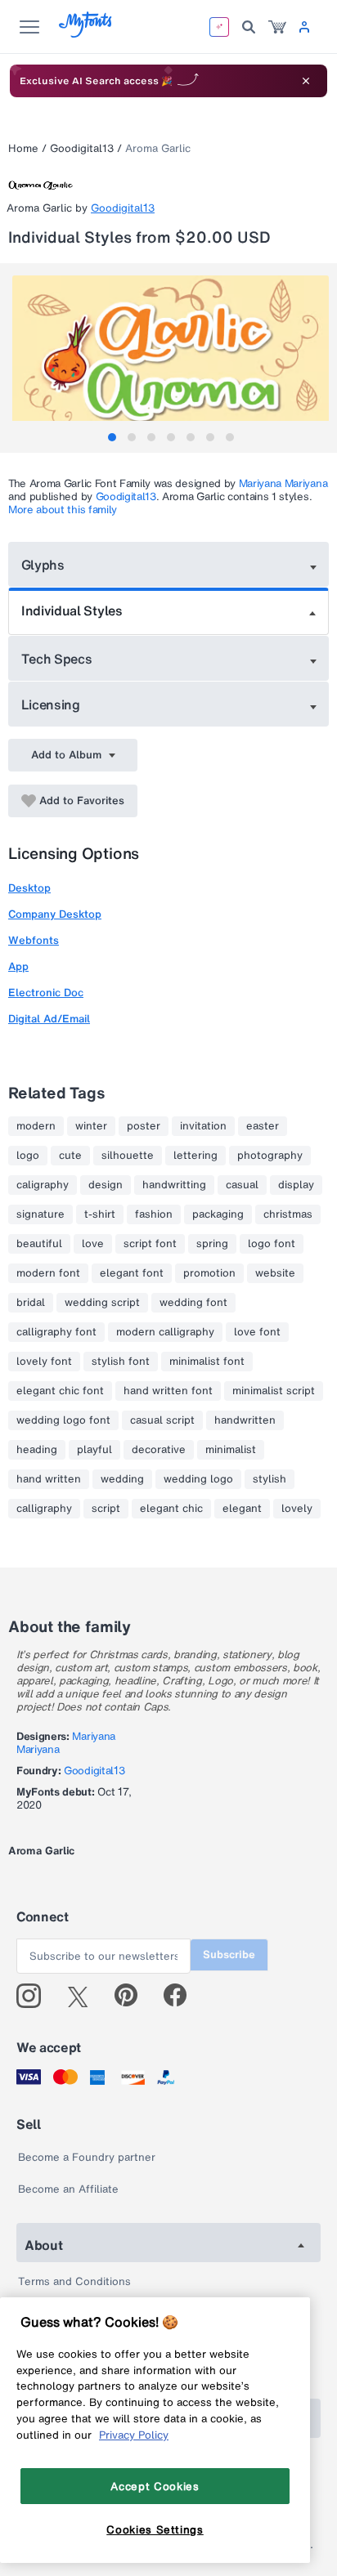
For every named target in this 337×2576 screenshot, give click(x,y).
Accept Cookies (155, 2486)
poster (144, 1126)
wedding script (102, 1303)
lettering (195, 1156)
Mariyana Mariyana (283, 483)
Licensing (51, 704)
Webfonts (34, 940)
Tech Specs (57, 659)
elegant (242, 1509)
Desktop (29, 888)
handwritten (245, 1420)
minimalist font (207, 1362)
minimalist (231, 1450)
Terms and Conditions (74, 2281)
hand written (49, 1479)
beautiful (39, 1244)
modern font (48, 1273)
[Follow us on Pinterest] (133, 1996)
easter (263, 1126)
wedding (122, 1479)
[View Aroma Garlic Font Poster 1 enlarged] (171, 354)
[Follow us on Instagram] (35, 1996)
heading (37, 1450)
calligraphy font (56, 1332)
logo (28, 1156)
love (93, 1244)
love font (257, 1332)
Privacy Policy (134, 2435)
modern (36, 1126)
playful (94, 1450)
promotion (209, 1273)
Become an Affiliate (68, 2189)
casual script (162, 1420)
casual (242, 1185)
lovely (297, 1509)
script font (150, 1244)
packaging (218, 1214)
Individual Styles (72, 610)
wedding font (193, 1303)
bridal (31, 1303)
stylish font (121, 1362)
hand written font (168, 1391)
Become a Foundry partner (87, 2157)
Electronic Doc (46, 993)
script (106, 1509)
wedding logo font (63, 1420)
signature (40, 1214)
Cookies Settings (155, 2529)
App (18, 966)
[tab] (112, 437)
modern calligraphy (165, 1332)
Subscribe (229, 1954)
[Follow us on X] (84, 1996)
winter (91, 1126)
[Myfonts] (86, 33)
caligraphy (43, 1185)
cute (70, 1156)
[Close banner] (306, 81)
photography (270, 1156)
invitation (203, 1126)
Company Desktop (55, 914)
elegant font (132, 1273)
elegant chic (171, 1509)
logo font (272, 1244)
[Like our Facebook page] (182, 1996)
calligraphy (44, 1509)
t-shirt (100, 1214)
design (106, 1185)
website (275, 1273)
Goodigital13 (82, 148)
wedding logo (198, 1479)
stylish (270, 1479)
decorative (159, 1450)
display (296, 1185)
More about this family (63, 510)
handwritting (174, 1185)
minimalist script (274, 1391)
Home (23, 148)
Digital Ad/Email (49, 1019)
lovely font (44, 1362)
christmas (288, 1214)
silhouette (128, 1156)
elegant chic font (60, 1391)
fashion (154, 1214)
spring (212, 1244)
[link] (277, 27)
